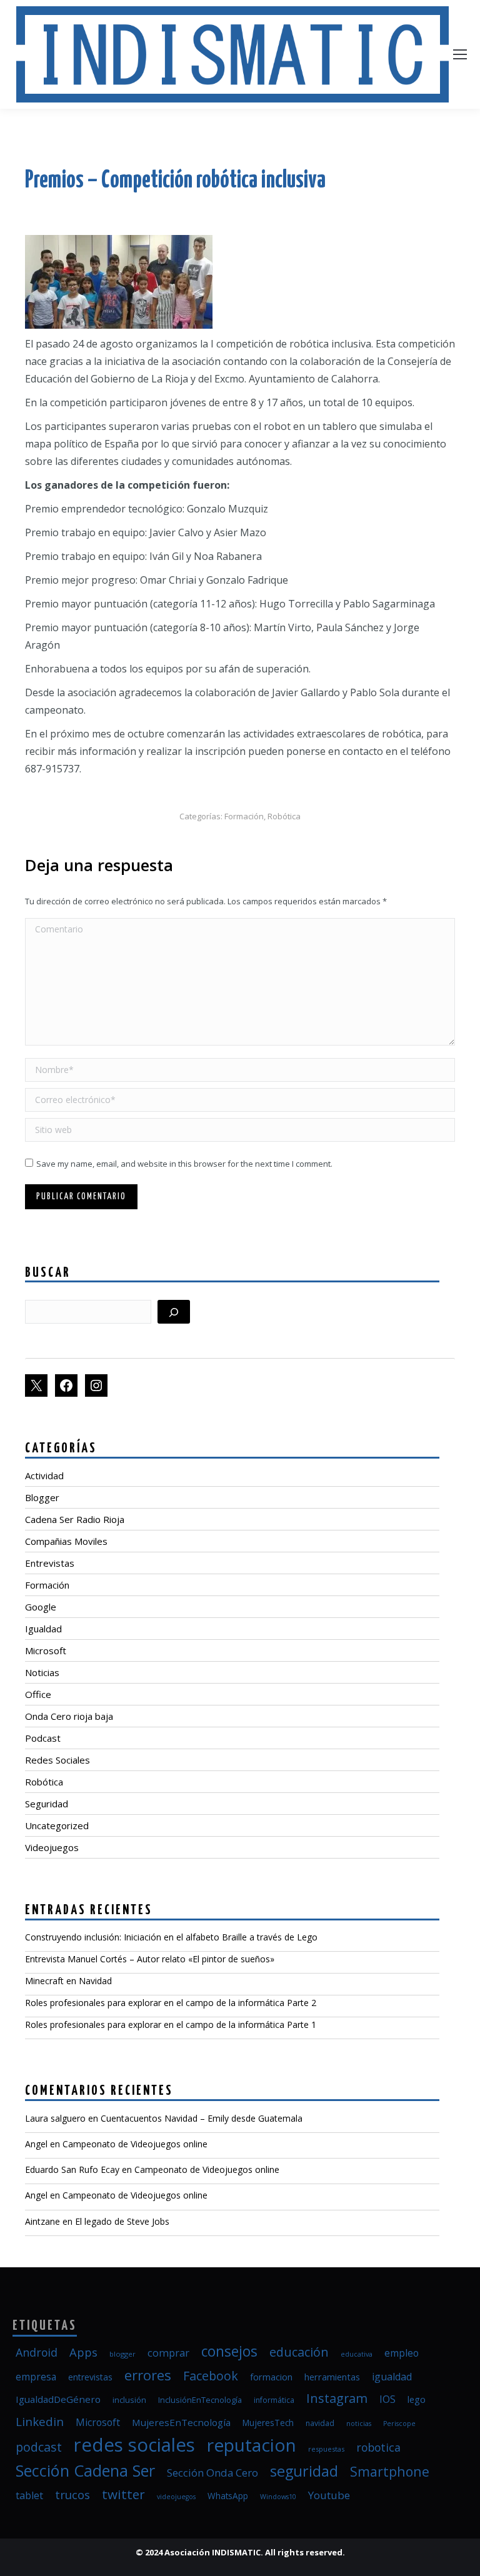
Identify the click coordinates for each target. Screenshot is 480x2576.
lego (417, 2399)
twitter (123, 2494)
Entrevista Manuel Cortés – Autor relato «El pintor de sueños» (150, 1959)
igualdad (392, 2377)
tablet (29, 2495)
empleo (402, 2353)
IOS (387, 2399)
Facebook (211, 2376)
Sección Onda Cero (212, 2473)
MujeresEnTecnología (181, 2422)
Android (37, 2352)
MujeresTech (268, 2423)
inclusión (129, 2400)
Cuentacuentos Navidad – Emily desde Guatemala (202, 2118)
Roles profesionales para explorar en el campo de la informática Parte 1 (171, 2024)
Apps (83, 2352)
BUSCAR (48, 1273)
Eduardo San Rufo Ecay (72, 2169)
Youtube (329, 2495)
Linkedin (40, 2421)
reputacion (252, 2445)
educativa (357, 2354)
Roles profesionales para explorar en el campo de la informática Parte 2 (171, 2003)
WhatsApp (228, 2496)
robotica (378, 2447)
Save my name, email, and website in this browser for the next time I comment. (184, 1164)
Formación (244, 816)
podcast (39, 2447)
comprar (168, 2353)
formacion (271, 2377)
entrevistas (90, 2377)
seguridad (304, 2471)
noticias (359, 2424)
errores (148, 2375)
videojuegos (176, 2497)
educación (299, 2352)
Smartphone (390, 2471)
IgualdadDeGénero (58, 2399)
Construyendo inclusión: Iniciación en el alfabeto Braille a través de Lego (171, 1937)
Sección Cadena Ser (85, 2470)
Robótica (284, 816)
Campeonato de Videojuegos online (135, 2144)
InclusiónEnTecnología (200, 2400)
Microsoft (98, 2422)
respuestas (326, 2449)
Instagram (337, 2398)
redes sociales (134, 2445)
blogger (122, 2354)
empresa (36, 2377)
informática (274, 2400)
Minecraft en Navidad (68, 1981)
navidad (320, 2423)
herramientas (332, 2377)
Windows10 (278, 2497)
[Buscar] (174, 1312)
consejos (229, 2351)
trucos (72, 2494)
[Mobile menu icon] (460, 54)
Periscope (399, 2424)
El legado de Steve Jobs (122, 2221)
